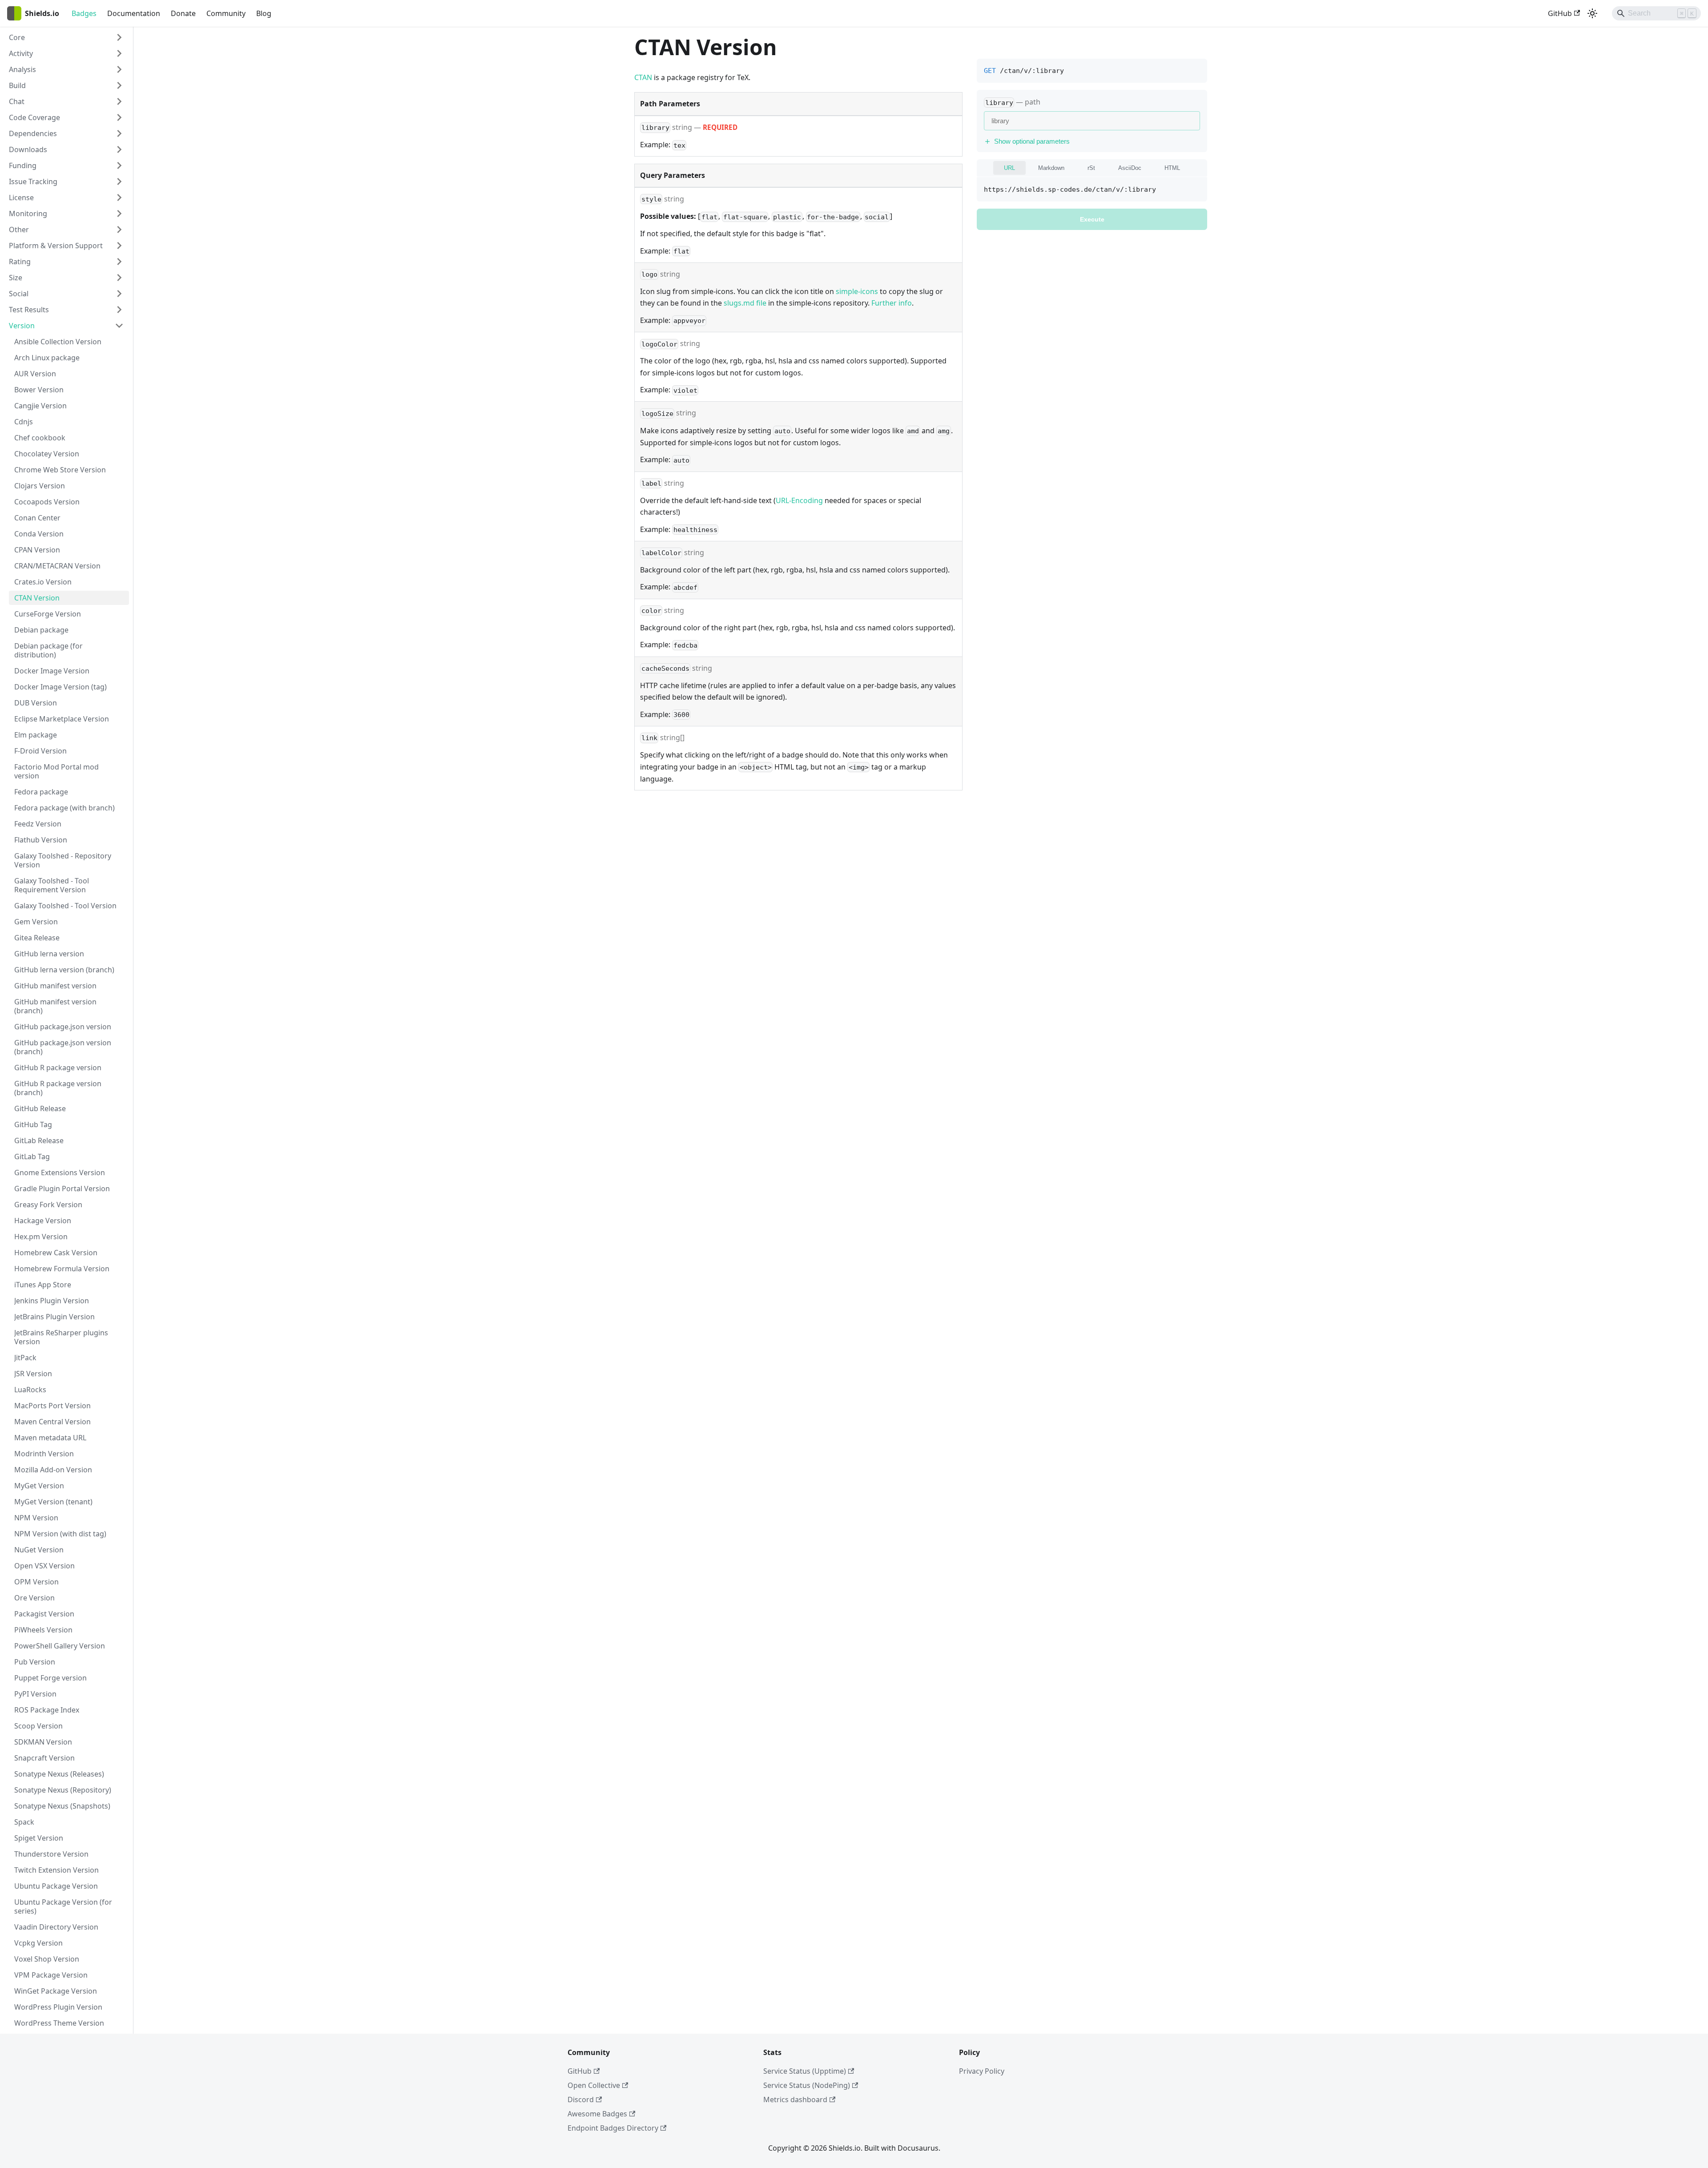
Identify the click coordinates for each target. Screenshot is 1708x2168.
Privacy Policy (982, 2071)
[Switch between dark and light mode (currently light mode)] (1592, 13)
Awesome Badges (597, 2114)
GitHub (1560, 13)
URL (1009, 168)
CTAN (643, 77)
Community (226, 13)
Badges (84, 13)
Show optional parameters (1032, 141)
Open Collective (594, 2085)
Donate (183, 13)
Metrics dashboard (795, 2099)
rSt (1091, 168)
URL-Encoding (799, 500)
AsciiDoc (1130, 168)
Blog (264, 13)
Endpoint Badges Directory (613, 2128)
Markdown (1051, 168)
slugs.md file (745, 303)
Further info (892, 303)
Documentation (134, 13)
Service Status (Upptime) (805, 2071)
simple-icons (857, 291)
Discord (581, 2099)
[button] (66, 37)
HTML (1172, 168)
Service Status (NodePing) (807, 2085)
